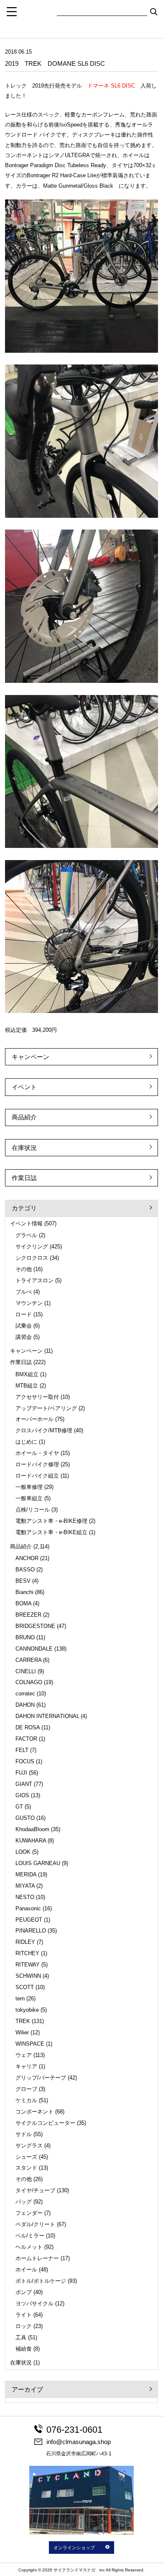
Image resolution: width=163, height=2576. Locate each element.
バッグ (24, 2202)
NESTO (25, 1897)
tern (20, 1999)
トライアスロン (34, 1280)
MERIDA (26, 1875)
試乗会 (24, 1326)
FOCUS (25, 1761)
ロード (24, 1314)
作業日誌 (24, 1178)
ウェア (24, 2055)
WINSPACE (30, 2044)
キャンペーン (31, 1057)
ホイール (26, 2270)
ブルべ (24, 1292)
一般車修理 (29, 1487)
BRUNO (25, 1637)
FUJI (21, 1773)
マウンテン (29, 1303)
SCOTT (25, 1987)
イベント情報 (26, 1223)
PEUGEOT (29, 1920)
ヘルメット (29, 2247)
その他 (24, 1269)
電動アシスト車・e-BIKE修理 (51, 1521)
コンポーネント (34, 2112)
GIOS (22, 1795)
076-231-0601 (74, 2430)
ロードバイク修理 (37, 1464)
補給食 (24, 2349)
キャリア (26, 2066)
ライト (24, 2315)
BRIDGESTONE (35, 1626)
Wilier (22, 2032)
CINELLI (26, 1671)
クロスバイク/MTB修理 (44, 1430)
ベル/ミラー (30, 2236)
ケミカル (26, 2100)
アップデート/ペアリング (46, 1408)
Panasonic (28, 1908)
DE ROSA (28, 1727)
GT (19, 1807)
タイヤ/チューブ (35, 2190)
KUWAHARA (31, 1841)
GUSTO (25, 1818)
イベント (24, 1087)
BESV (23, 1581)
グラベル (26, 1235)
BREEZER (28, 1615)
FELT (22, 1750)
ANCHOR (27, 1558)
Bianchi (24, 1592)
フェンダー (29, 2213)
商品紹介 (24, 1117)
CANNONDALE (34, 1649)
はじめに (26, 1442)
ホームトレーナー (37, 2258)
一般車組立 (29, 1498)
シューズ (26, 2157)
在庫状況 (24, 1148)
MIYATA (25, 1886)
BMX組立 (27, 1374)
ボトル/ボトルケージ (41, 2281)
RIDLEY (25, 1942)
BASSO (25, 1570)
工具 (21, 2337)
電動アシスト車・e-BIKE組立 (51, 1532)
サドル (24, 2134)
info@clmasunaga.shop (79, 2442)
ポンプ (24, 2292)
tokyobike (27, 2010)
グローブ (26, 2089)
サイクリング (32, 1247)
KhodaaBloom (32, 1829)
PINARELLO (31, 1931)
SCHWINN (28, 1976)
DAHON (25, 1705)
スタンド (26, 2168)
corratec (25, 1694)
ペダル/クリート (35, 2224)
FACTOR (26, 1739)
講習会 (24, 1337)
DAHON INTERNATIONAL (47, 1716)
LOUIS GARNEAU (38, 1863)
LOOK (23, 1852)
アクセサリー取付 (37, 1397)
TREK (23, 2021)
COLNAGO (29, 1682)
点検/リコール (33, 1510)
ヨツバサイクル (34, 2303)
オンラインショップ (74, 2548)
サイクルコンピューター (45, 2123)
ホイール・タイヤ (37, 1453)
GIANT (24, 1784)
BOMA (23, 1603)
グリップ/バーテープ (41, 2078)
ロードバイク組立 (37, 1476)
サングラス (29, 2146)
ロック (24, 2326)
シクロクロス (32, 1258)
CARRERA (28, 1660)
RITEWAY (28, 1965)
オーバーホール (34, 1419)
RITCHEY (27, 1953)
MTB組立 (27, 1386)
